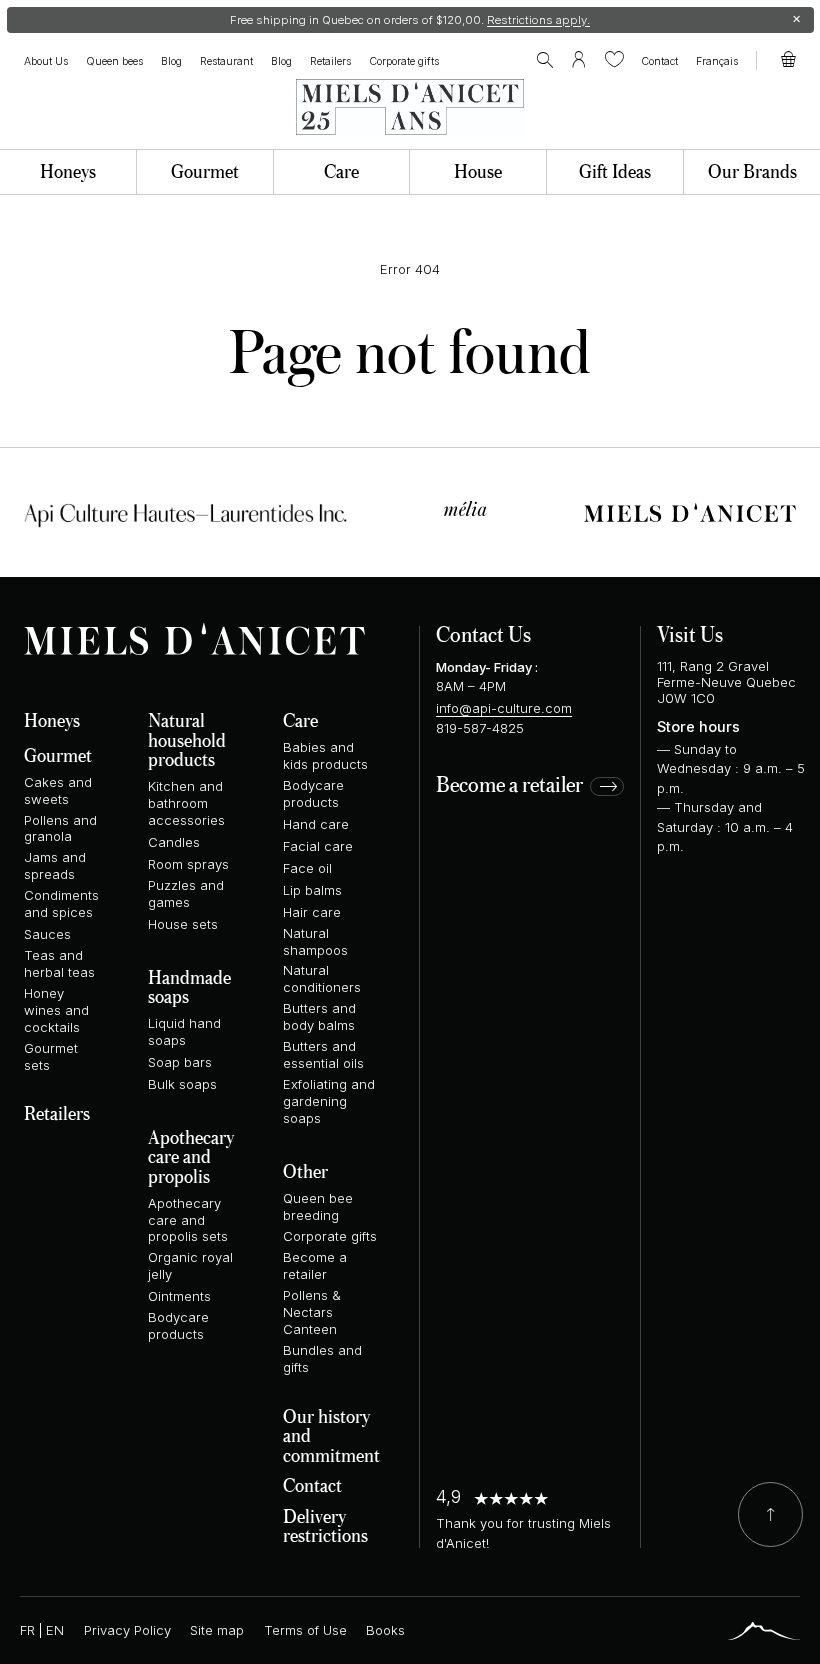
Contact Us (483, 633)
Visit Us (690, 633)
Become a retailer (509, 786)
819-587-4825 (480, 728)
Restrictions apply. (538, 20)
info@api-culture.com (504, 708)
